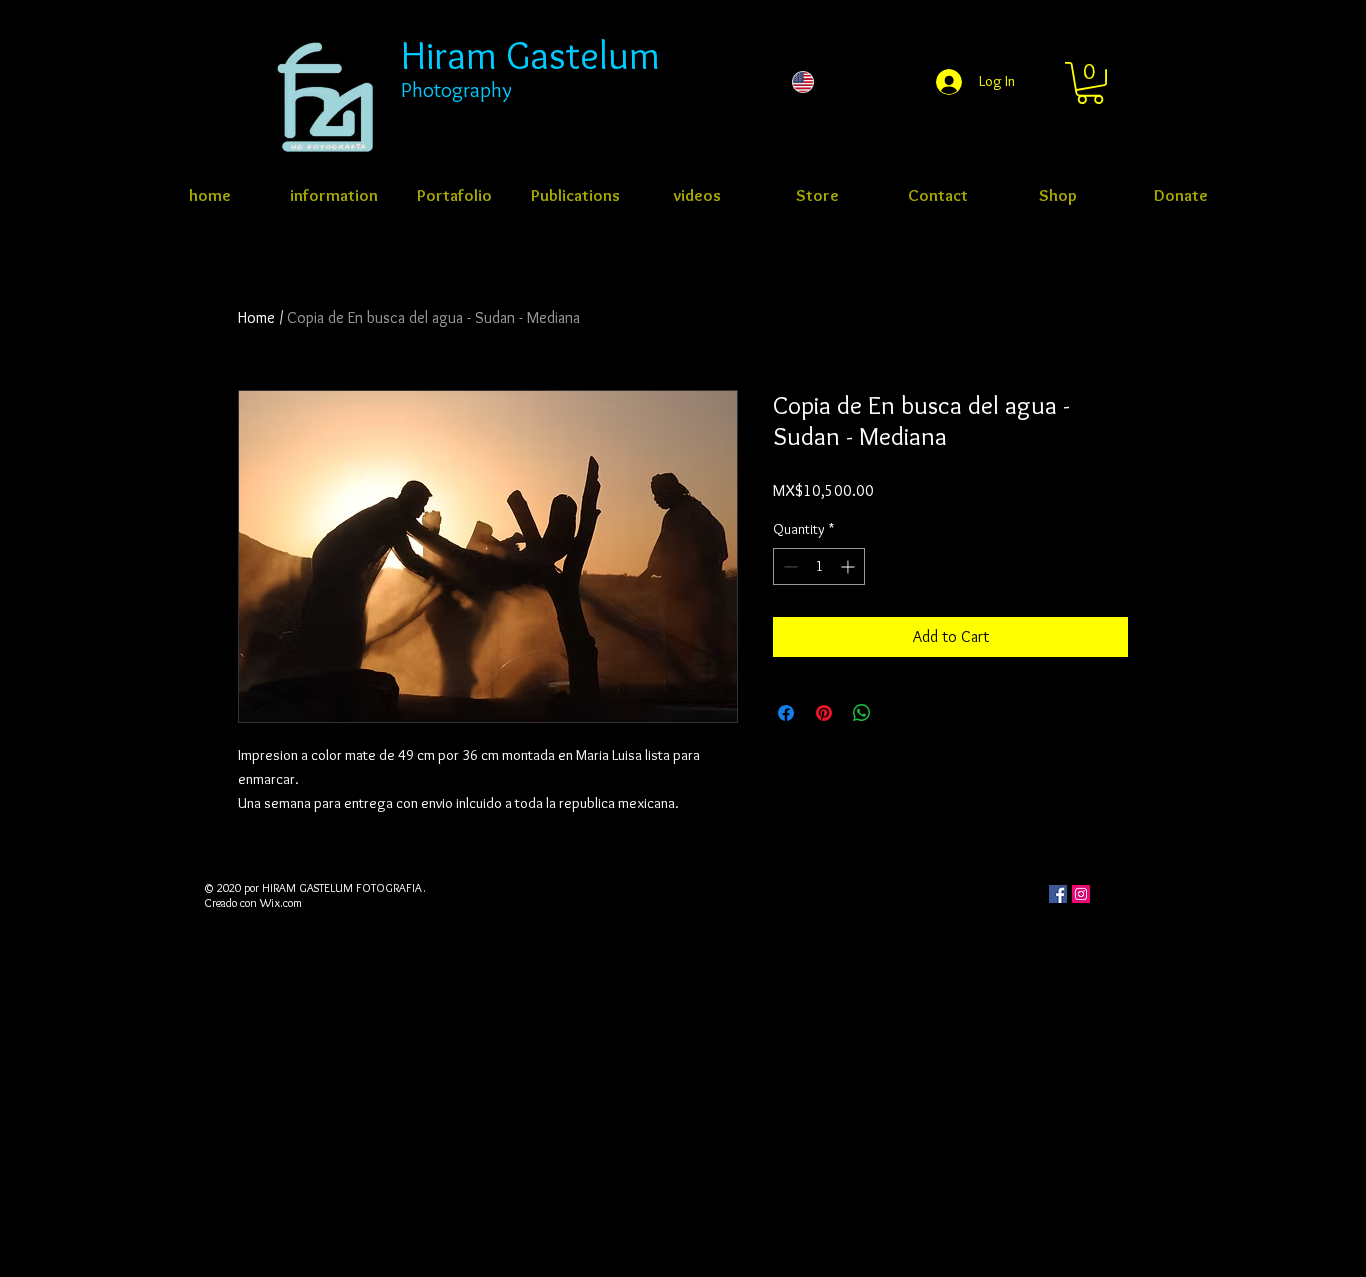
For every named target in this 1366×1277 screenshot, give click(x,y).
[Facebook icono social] (1058, 894)
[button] (1090, 83)
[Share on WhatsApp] (862, 713)
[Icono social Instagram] (1081, 894)
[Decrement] (788, 566)
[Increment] (849, 566)
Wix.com (281, 902)
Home (256, 317)
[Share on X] (900, 713)
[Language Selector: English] (843, 82)
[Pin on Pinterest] (824, 713)
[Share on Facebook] (786, 713)
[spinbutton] (819, 566)
